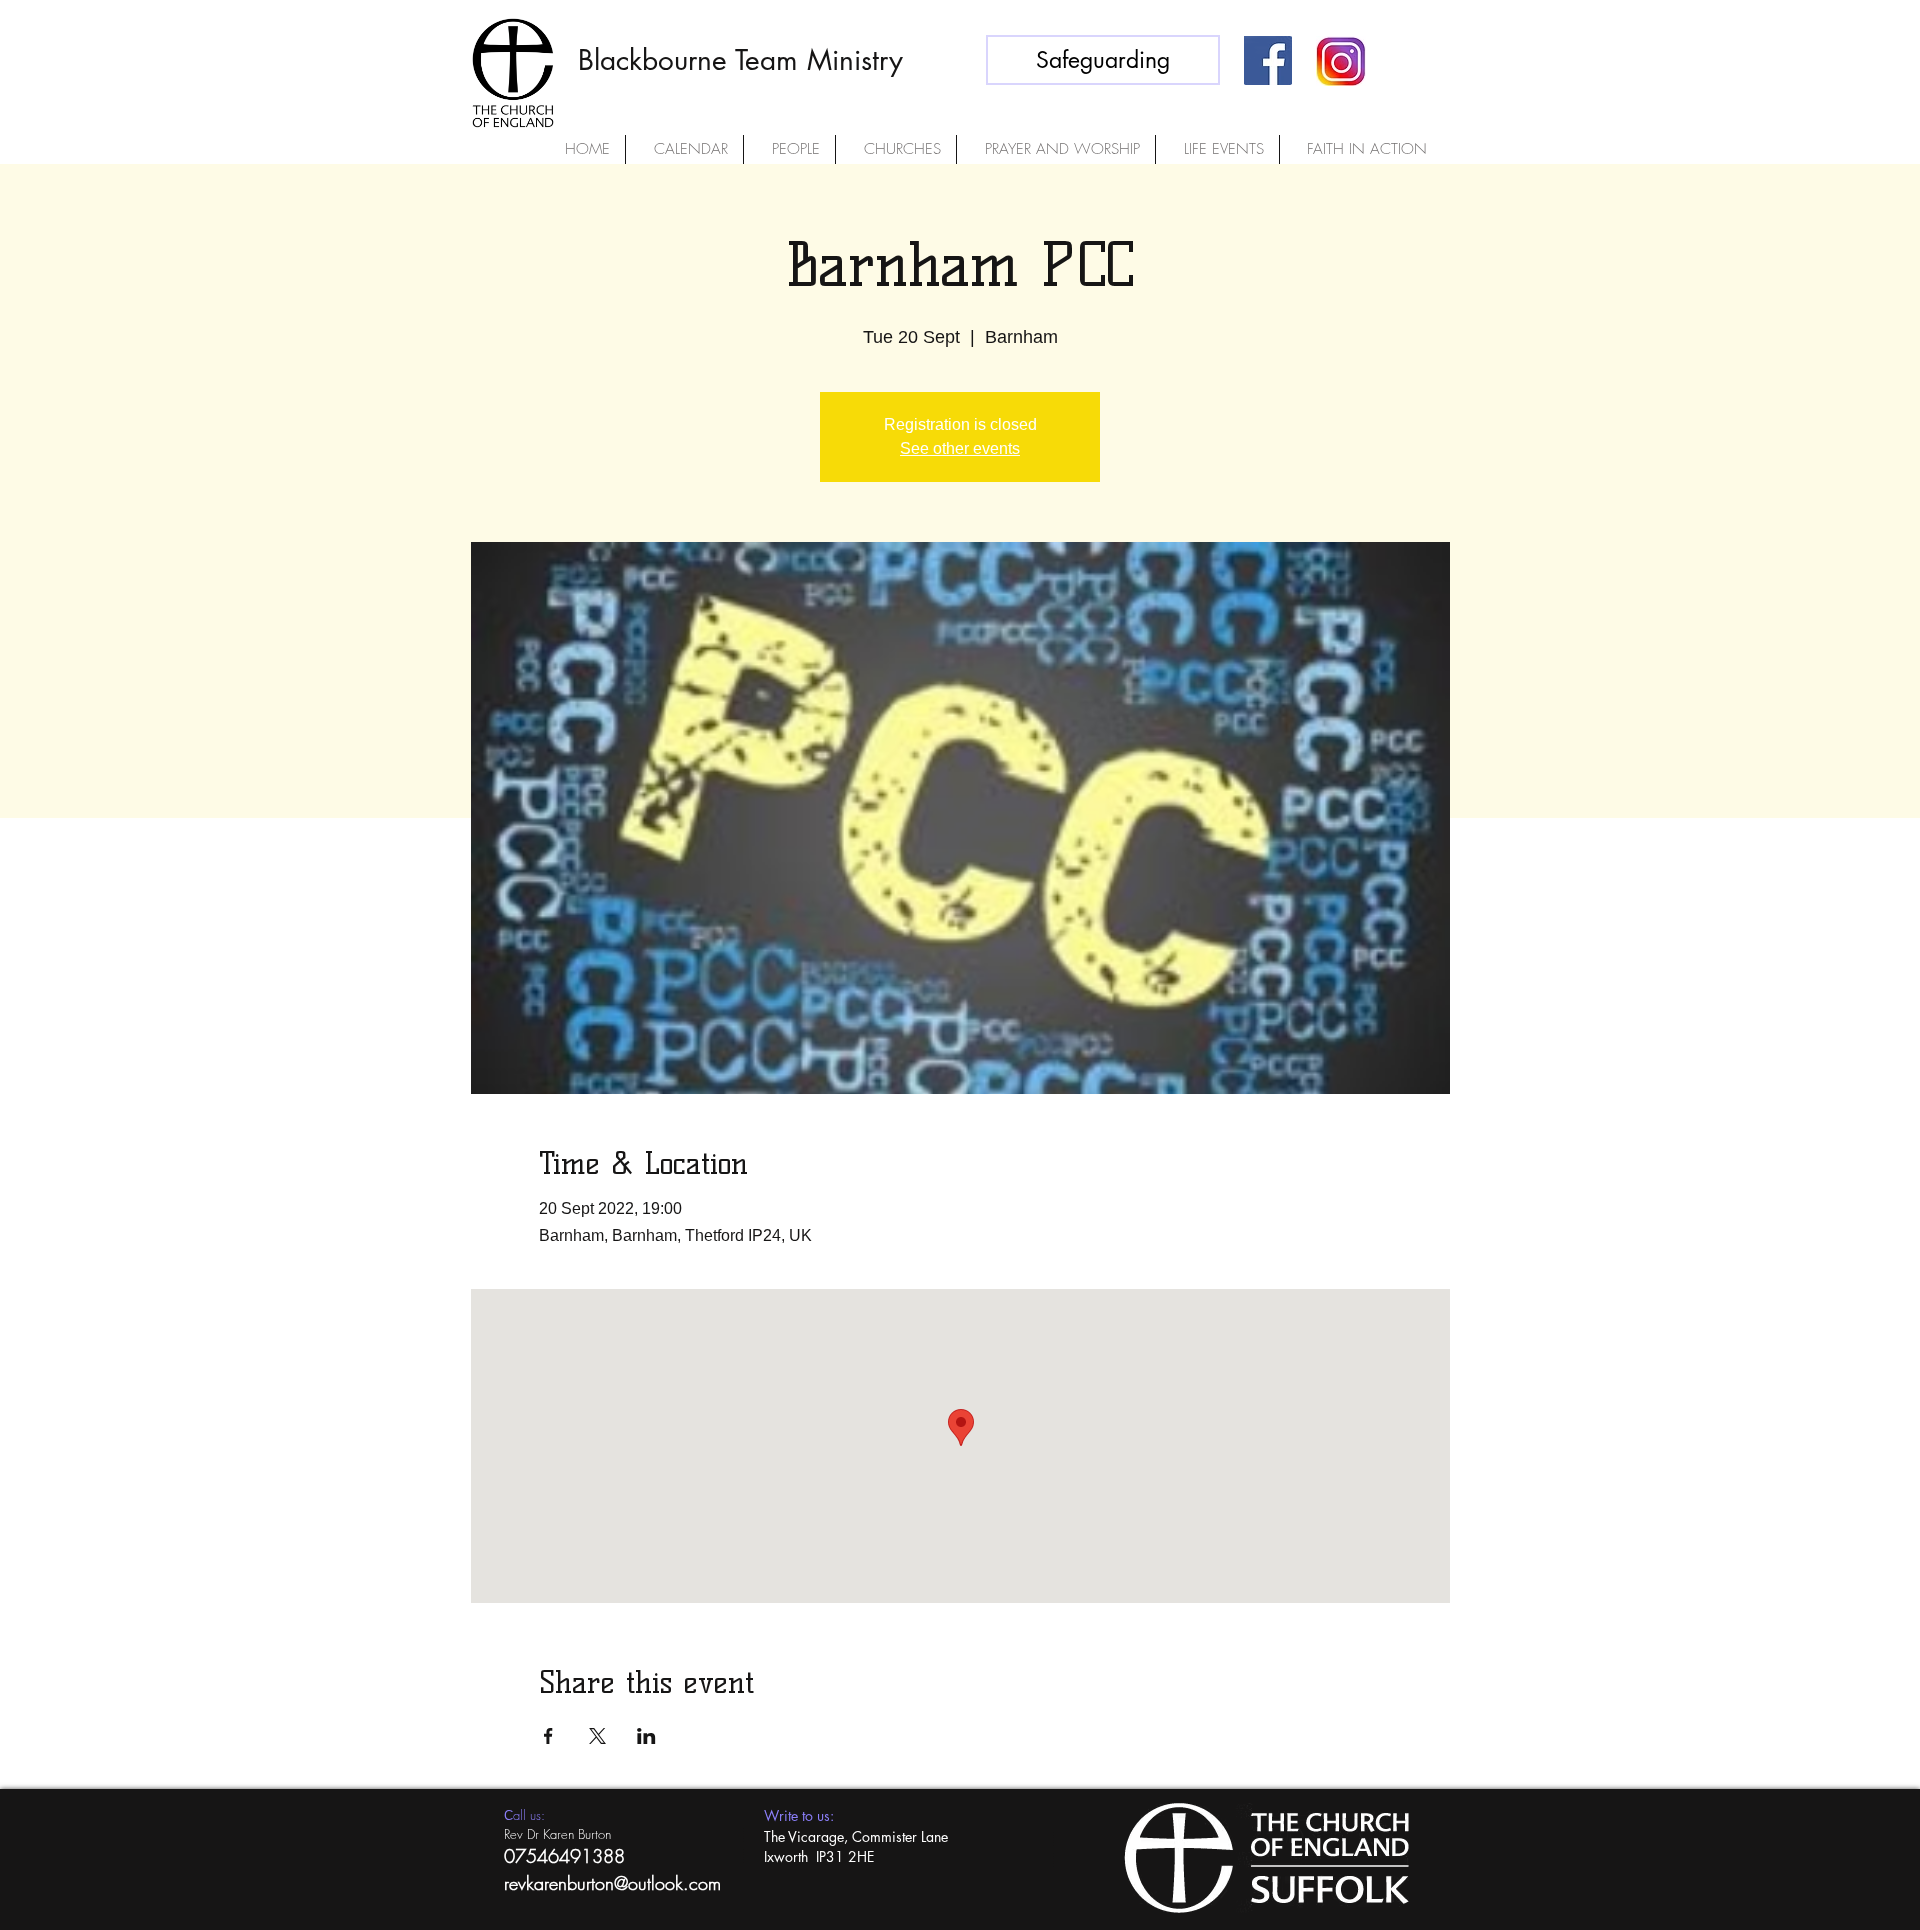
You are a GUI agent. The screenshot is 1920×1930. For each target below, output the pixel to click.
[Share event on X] (597, 1736)
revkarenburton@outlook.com (612, 1883)
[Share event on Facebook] (548, 1736)
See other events (960, 448)
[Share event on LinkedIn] (646, 1736)
